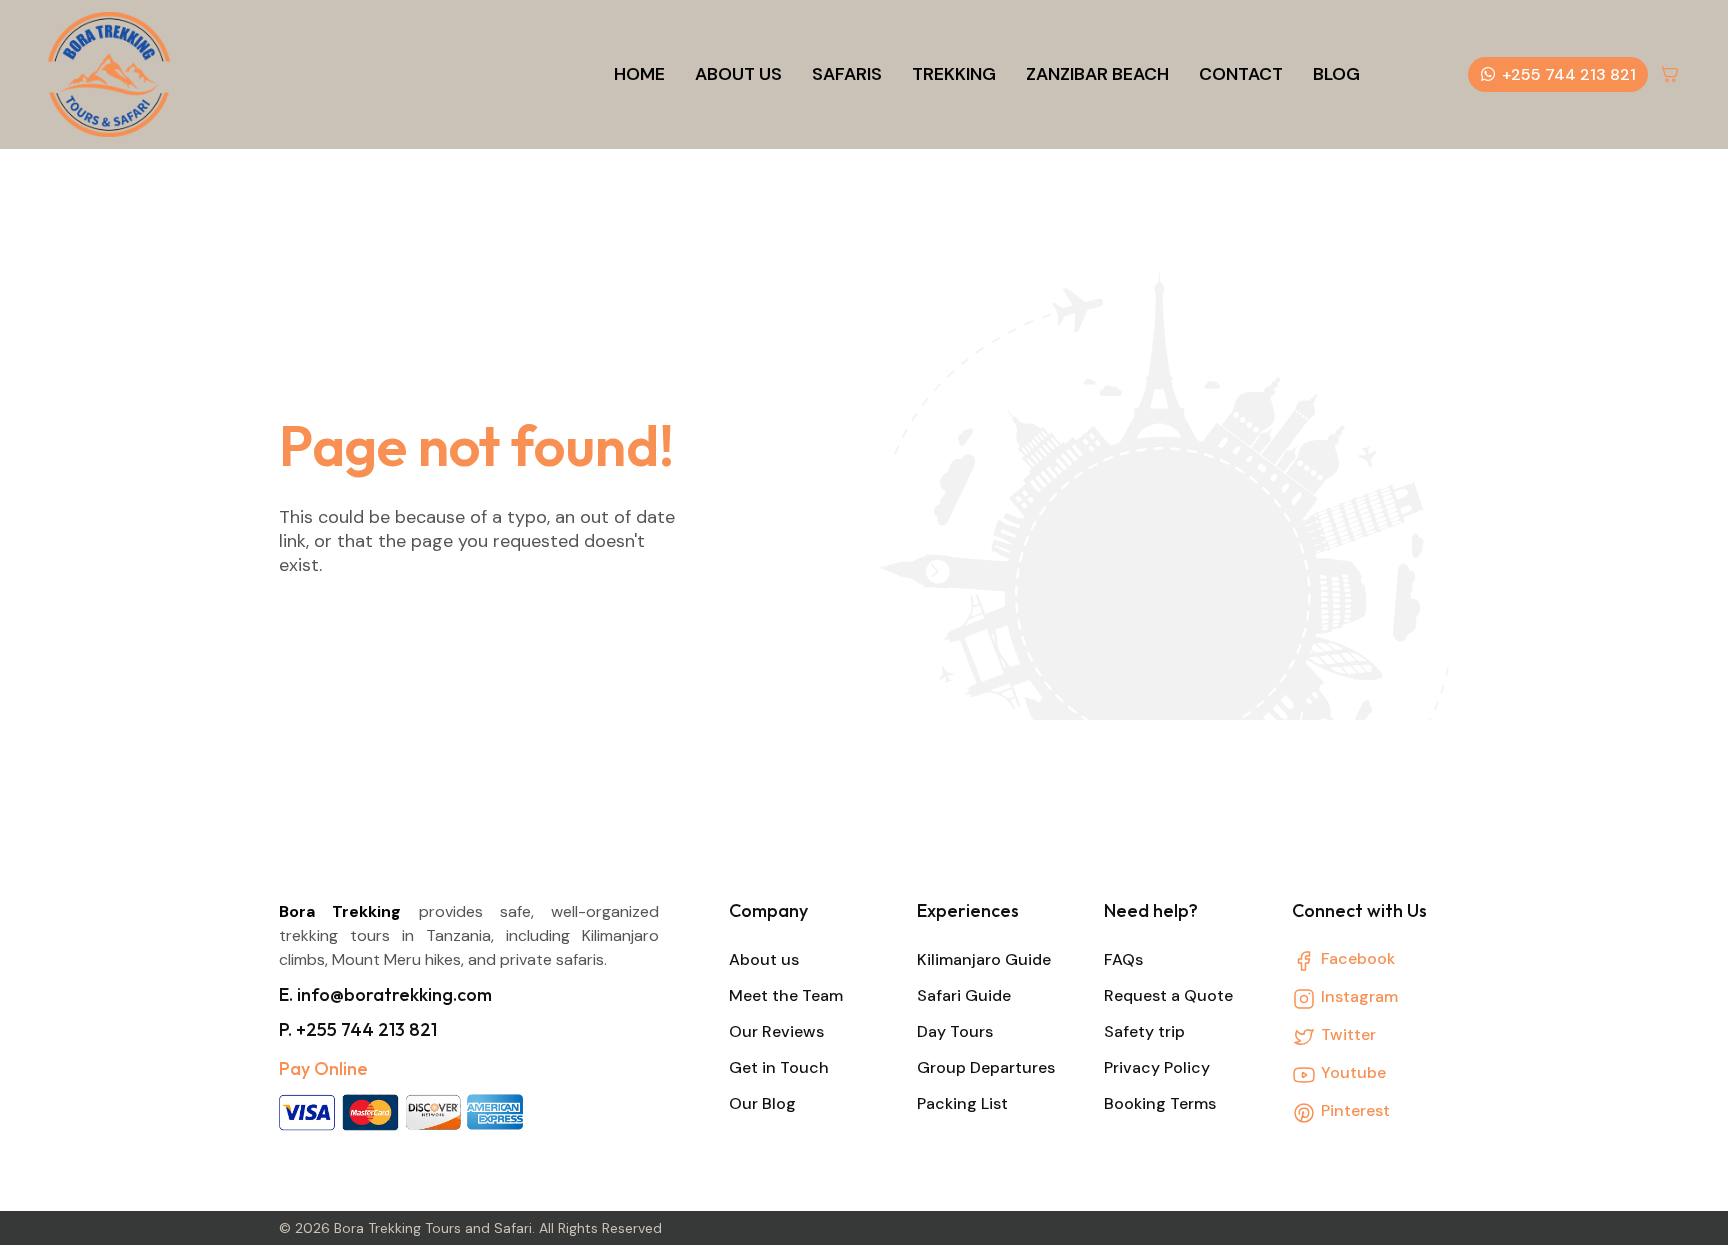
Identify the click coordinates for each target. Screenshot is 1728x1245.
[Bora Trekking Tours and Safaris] (109, 74)
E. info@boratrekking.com (385, 994)
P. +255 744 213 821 (358, 1029)
